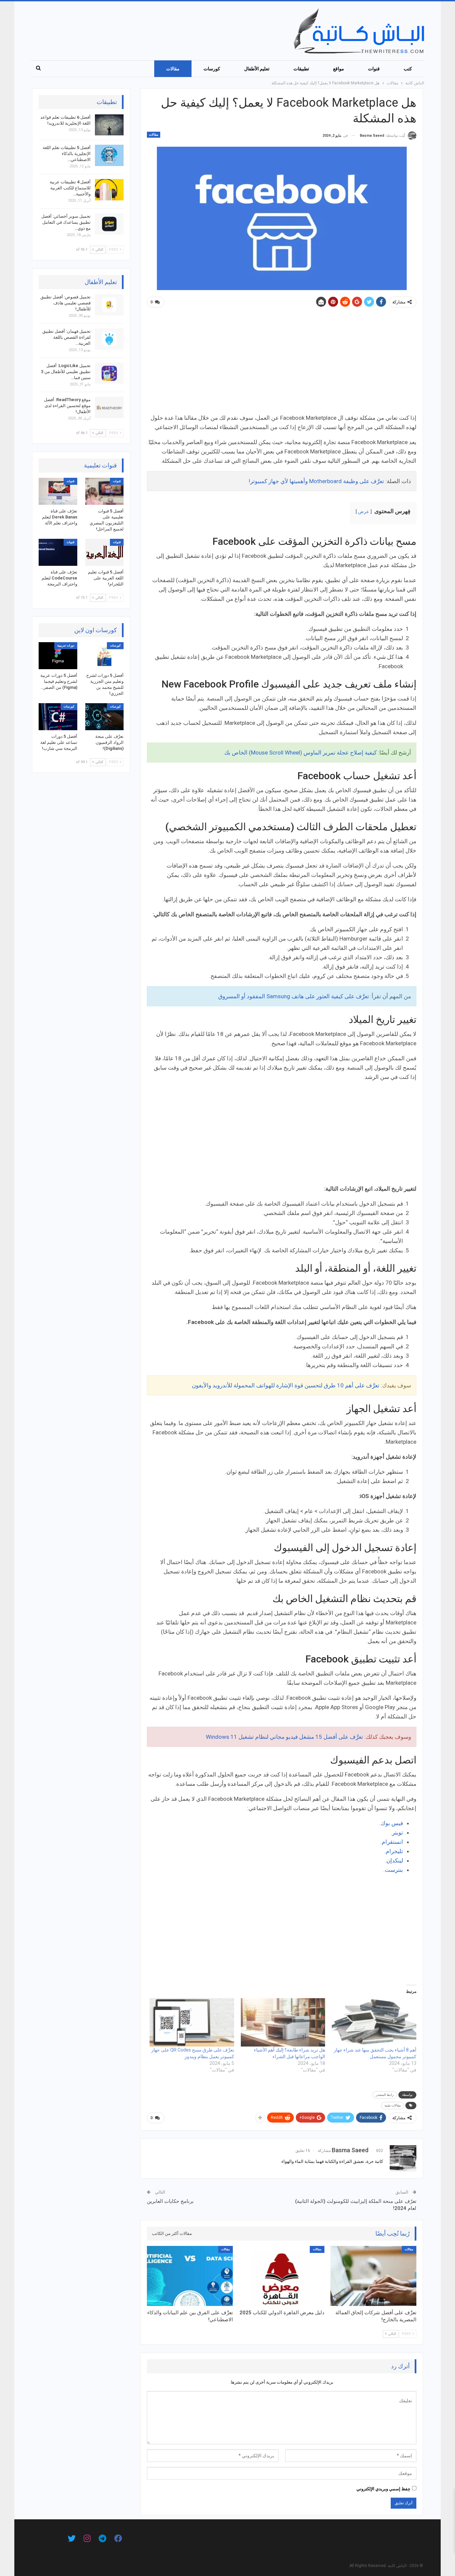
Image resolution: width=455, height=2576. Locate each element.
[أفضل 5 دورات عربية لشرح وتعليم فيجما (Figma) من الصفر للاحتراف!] (58, 656)
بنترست (394, 1870)
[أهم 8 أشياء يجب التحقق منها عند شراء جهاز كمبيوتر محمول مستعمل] (374, 2022)
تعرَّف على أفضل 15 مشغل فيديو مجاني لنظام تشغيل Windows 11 (284, 1737)
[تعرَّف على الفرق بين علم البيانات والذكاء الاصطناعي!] (190, 2276)
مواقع (339, 69)
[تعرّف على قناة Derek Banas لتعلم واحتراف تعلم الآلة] (58, 491)
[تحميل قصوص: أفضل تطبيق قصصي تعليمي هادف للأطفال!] (109, 305)
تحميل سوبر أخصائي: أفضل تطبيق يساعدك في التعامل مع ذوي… (66, 222)
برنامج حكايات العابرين (170, 2201)
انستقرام (392, 1842)
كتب (408, 69)
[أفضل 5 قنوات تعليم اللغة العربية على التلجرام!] (105, 552)
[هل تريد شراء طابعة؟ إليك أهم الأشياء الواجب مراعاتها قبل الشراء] (283, 2022)
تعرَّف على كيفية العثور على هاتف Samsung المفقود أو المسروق (294, 996)
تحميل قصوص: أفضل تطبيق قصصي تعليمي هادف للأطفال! (65, 303)
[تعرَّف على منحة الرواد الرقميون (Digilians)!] (105, 717)
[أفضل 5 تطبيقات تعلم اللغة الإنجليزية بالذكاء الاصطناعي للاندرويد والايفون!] (109, 155)
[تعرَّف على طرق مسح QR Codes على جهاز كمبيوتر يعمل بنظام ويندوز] (192, 2022)
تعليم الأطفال (257, 69)
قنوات (374, 69)
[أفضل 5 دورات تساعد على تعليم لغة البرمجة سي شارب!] (58, 717)
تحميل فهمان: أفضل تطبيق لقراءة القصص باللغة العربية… (66, 337)
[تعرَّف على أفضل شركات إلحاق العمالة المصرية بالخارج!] (373, 2276)
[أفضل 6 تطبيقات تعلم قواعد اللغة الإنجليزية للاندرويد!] (109, 125)
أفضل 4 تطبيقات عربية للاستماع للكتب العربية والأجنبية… (70, 188)
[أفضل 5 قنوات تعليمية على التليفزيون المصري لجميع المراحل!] (105, 491)
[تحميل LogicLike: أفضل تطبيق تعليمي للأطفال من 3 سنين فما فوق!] (109, 373)
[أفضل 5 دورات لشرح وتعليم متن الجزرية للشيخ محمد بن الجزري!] (105, 656)
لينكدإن (395, 1860)
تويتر (398, 1832)
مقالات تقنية (393, 2105)
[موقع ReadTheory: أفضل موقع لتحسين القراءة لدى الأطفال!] (109, 407)
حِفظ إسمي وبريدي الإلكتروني (383, 2489)
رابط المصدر (385, 2095)
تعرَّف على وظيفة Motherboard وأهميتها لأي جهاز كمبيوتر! (316, 481)
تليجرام (394, 1851)
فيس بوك (392, 1823)
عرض (364, 511)
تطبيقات (301, 69)
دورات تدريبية (66, 646)
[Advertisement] (282, 363)
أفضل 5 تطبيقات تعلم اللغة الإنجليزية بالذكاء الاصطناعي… (67, 154)
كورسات (212, 69)
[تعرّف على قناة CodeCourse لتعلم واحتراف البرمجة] (58, 552)
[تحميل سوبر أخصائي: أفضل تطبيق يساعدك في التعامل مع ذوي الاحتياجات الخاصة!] (109, 224)
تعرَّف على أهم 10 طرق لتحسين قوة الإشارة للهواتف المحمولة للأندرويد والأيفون (286, 1385)
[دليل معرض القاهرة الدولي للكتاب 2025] (282, 2276)
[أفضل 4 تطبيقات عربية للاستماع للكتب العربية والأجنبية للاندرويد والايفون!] (109, 190)
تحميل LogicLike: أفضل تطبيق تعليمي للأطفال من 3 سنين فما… (66, 372)
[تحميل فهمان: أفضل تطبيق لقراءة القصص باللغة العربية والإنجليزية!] (109, 339)
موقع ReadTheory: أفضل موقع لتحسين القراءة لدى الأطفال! (67, 406)
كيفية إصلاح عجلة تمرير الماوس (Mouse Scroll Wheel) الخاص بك (300, 753)
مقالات (173, 69)
